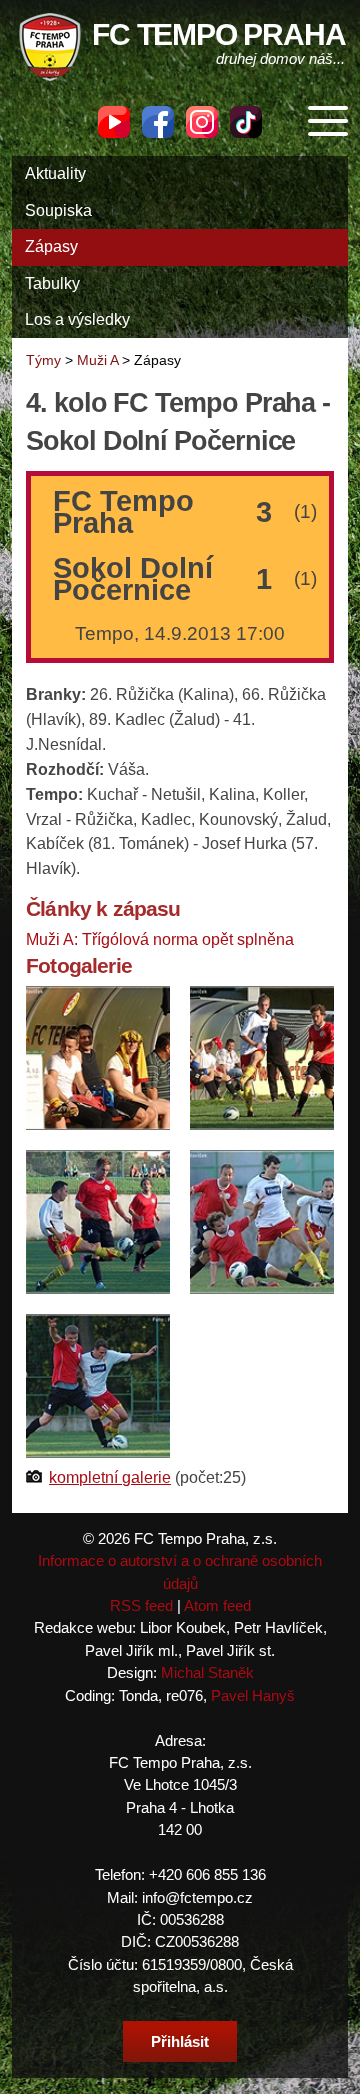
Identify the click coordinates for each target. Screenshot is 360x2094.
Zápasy (51, 246)
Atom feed (217, 1605)
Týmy (43, 360)
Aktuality (55, 173)
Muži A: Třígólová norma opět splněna (160, 939)
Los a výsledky (77, 319)
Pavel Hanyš (253, 1695)
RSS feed (141, 1605)
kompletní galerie (110, 1477)
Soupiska (58, 210)
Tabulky (52, 283)
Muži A (97, 360)
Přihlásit (180, 2041)
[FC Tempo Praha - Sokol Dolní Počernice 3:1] (98, 1056)
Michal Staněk (207, 1672)
